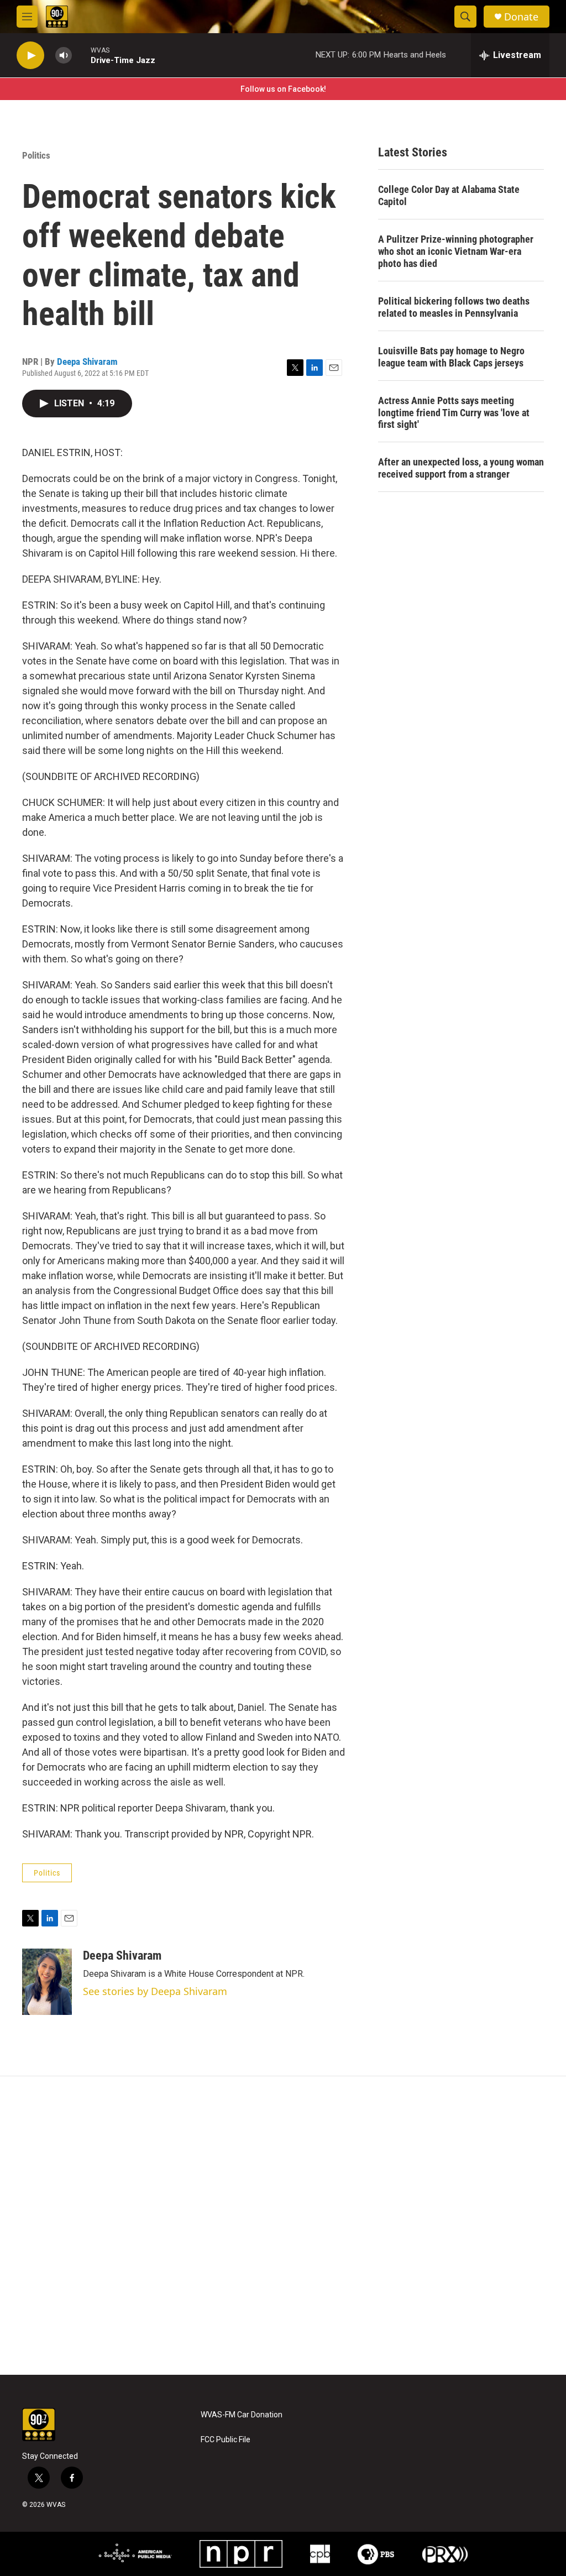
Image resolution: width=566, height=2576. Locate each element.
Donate (521, 17)
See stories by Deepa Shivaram (155, 1991)
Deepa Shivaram (87, 362)
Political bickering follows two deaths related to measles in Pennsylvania (454, 307)
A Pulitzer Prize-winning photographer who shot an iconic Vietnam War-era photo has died (456, 251)
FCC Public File (226, 2440)
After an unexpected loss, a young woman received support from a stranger (461, 468)
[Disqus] (283, 2226)
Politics (36, 155)
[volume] (64, 56)
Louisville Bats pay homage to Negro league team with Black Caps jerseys (451, 357)
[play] (30, 56)
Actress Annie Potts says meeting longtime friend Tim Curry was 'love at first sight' (454, 413)
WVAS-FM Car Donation (242, 2415)
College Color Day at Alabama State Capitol (449, 195)
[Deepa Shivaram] (47, 1982)
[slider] (81, 55)
